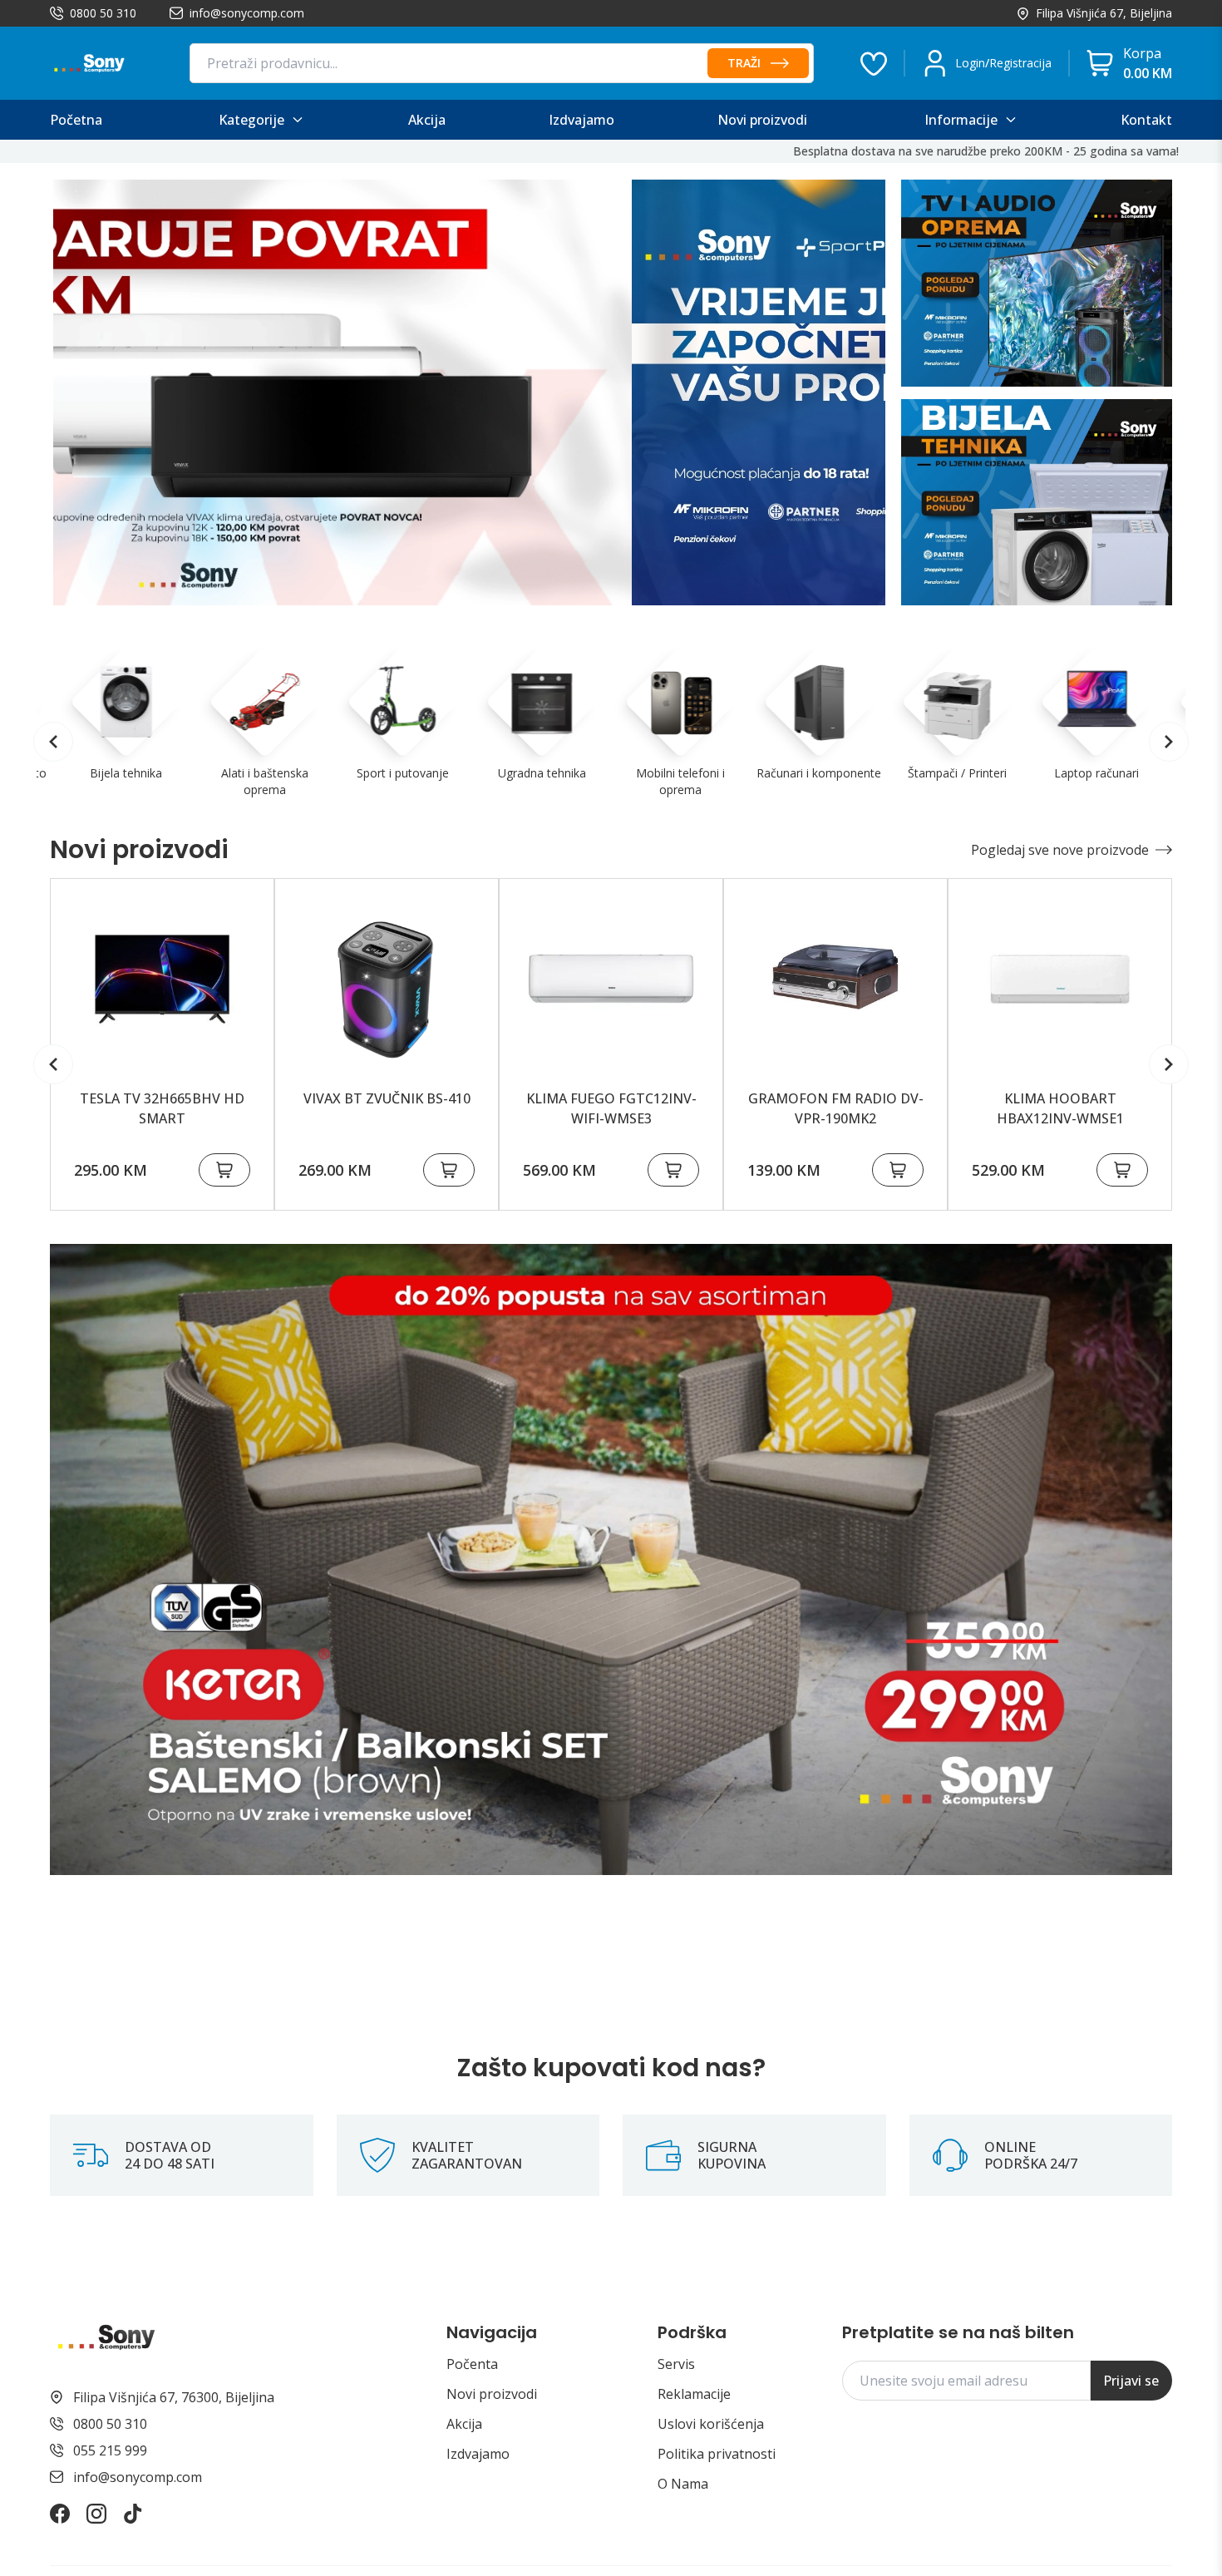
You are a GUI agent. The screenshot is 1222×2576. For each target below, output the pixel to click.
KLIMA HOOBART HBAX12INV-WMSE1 (836, 1108)
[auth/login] (874, 63)
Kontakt (1146, 120)
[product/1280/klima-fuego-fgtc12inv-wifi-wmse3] (387, 979)
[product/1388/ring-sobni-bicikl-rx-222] (1060, 979)
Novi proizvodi (492, 2394)
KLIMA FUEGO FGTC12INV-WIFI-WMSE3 (387, 1108)
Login (970, 63)
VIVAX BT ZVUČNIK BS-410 (163, 1098)
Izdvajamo (478, 2454)
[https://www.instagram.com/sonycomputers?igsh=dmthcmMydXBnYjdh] (96, 2514)
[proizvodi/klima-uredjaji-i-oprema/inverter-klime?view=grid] (469, 392)
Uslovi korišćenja (711, 2424)
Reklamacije (694, 2394)
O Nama (683, 2484)
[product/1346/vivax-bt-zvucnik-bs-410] (162, 979)
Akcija (464, 2424)
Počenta (472, 2364)
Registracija (1020, 63)
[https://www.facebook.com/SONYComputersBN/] (60, 2514)
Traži (744, 63)
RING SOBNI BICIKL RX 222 (1060, 1098)
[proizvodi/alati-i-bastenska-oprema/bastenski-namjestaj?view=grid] (611, 1559)
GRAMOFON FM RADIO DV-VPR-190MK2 (611, 1108)
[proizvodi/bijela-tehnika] (1037, 503)
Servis (676, 2364)
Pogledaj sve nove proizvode (1060, 850)
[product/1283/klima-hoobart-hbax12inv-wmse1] (835, 979)
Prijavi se (1131, 2381)
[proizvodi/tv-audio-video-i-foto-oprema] (1037, 283)
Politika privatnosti (717, 2454)
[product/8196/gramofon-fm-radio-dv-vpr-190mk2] (611, 979)
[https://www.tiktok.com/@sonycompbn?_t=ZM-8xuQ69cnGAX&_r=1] (133, 2514)
